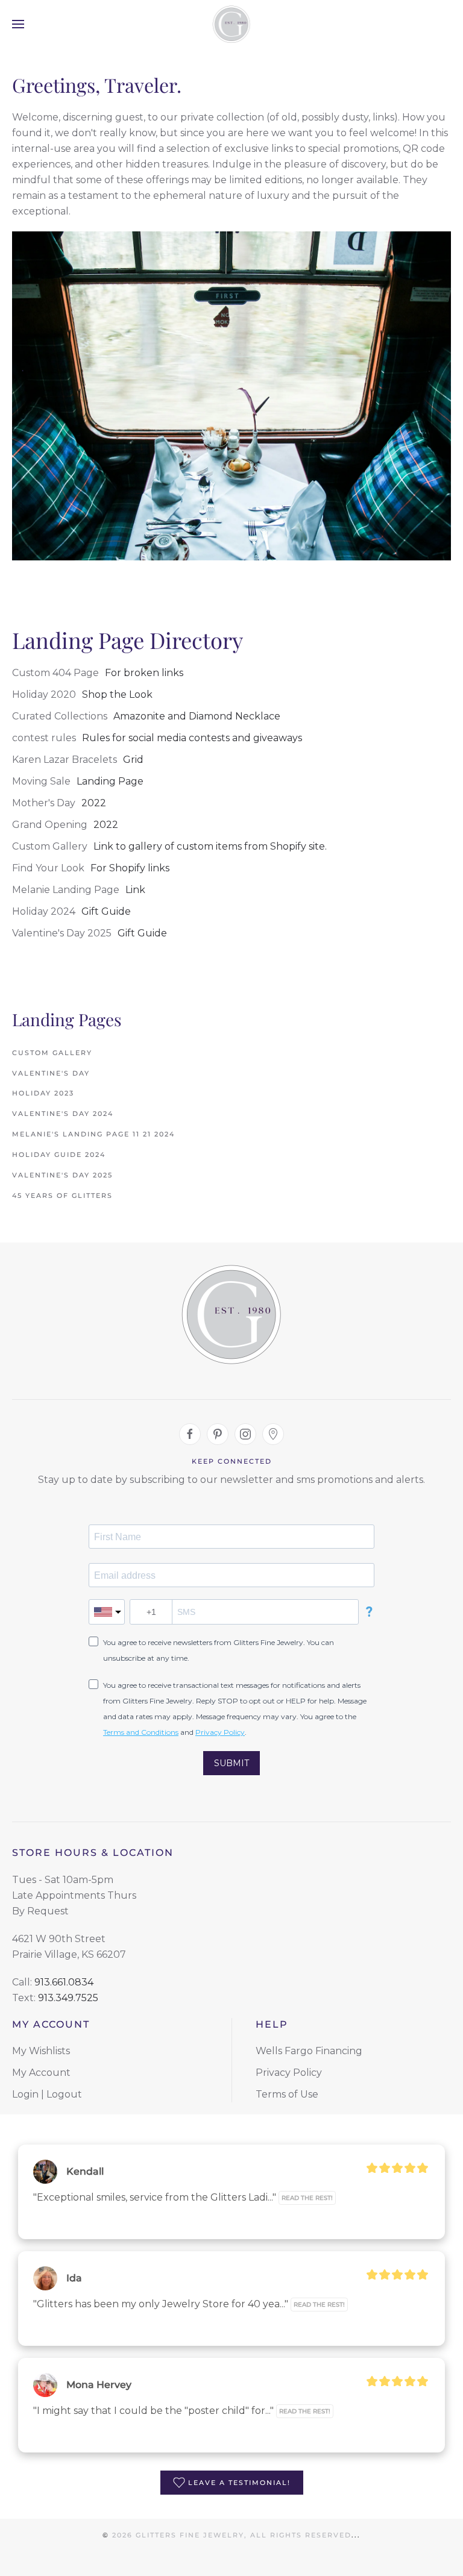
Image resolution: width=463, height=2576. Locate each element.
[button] (18, 24)
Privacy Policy (220, 1732)
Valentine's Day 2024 (63, 1114)
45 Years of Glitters (62, 1196)
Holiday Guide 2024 (59, 1155)
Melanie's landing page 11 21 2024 (93, 1134)
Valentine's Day (51, 1073)
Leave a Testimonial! (239, 2483)
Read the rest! (307, 2198)
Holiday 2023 (43, 1093)
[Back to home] (232, 24)
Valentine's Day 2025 (62, 1175)
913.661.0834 (64, 1982)
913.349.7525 (68, 1998)
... (356, 2535)
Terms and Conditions (141, 1732)
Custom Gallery (52, 1053)
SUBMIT (231, 1763)
